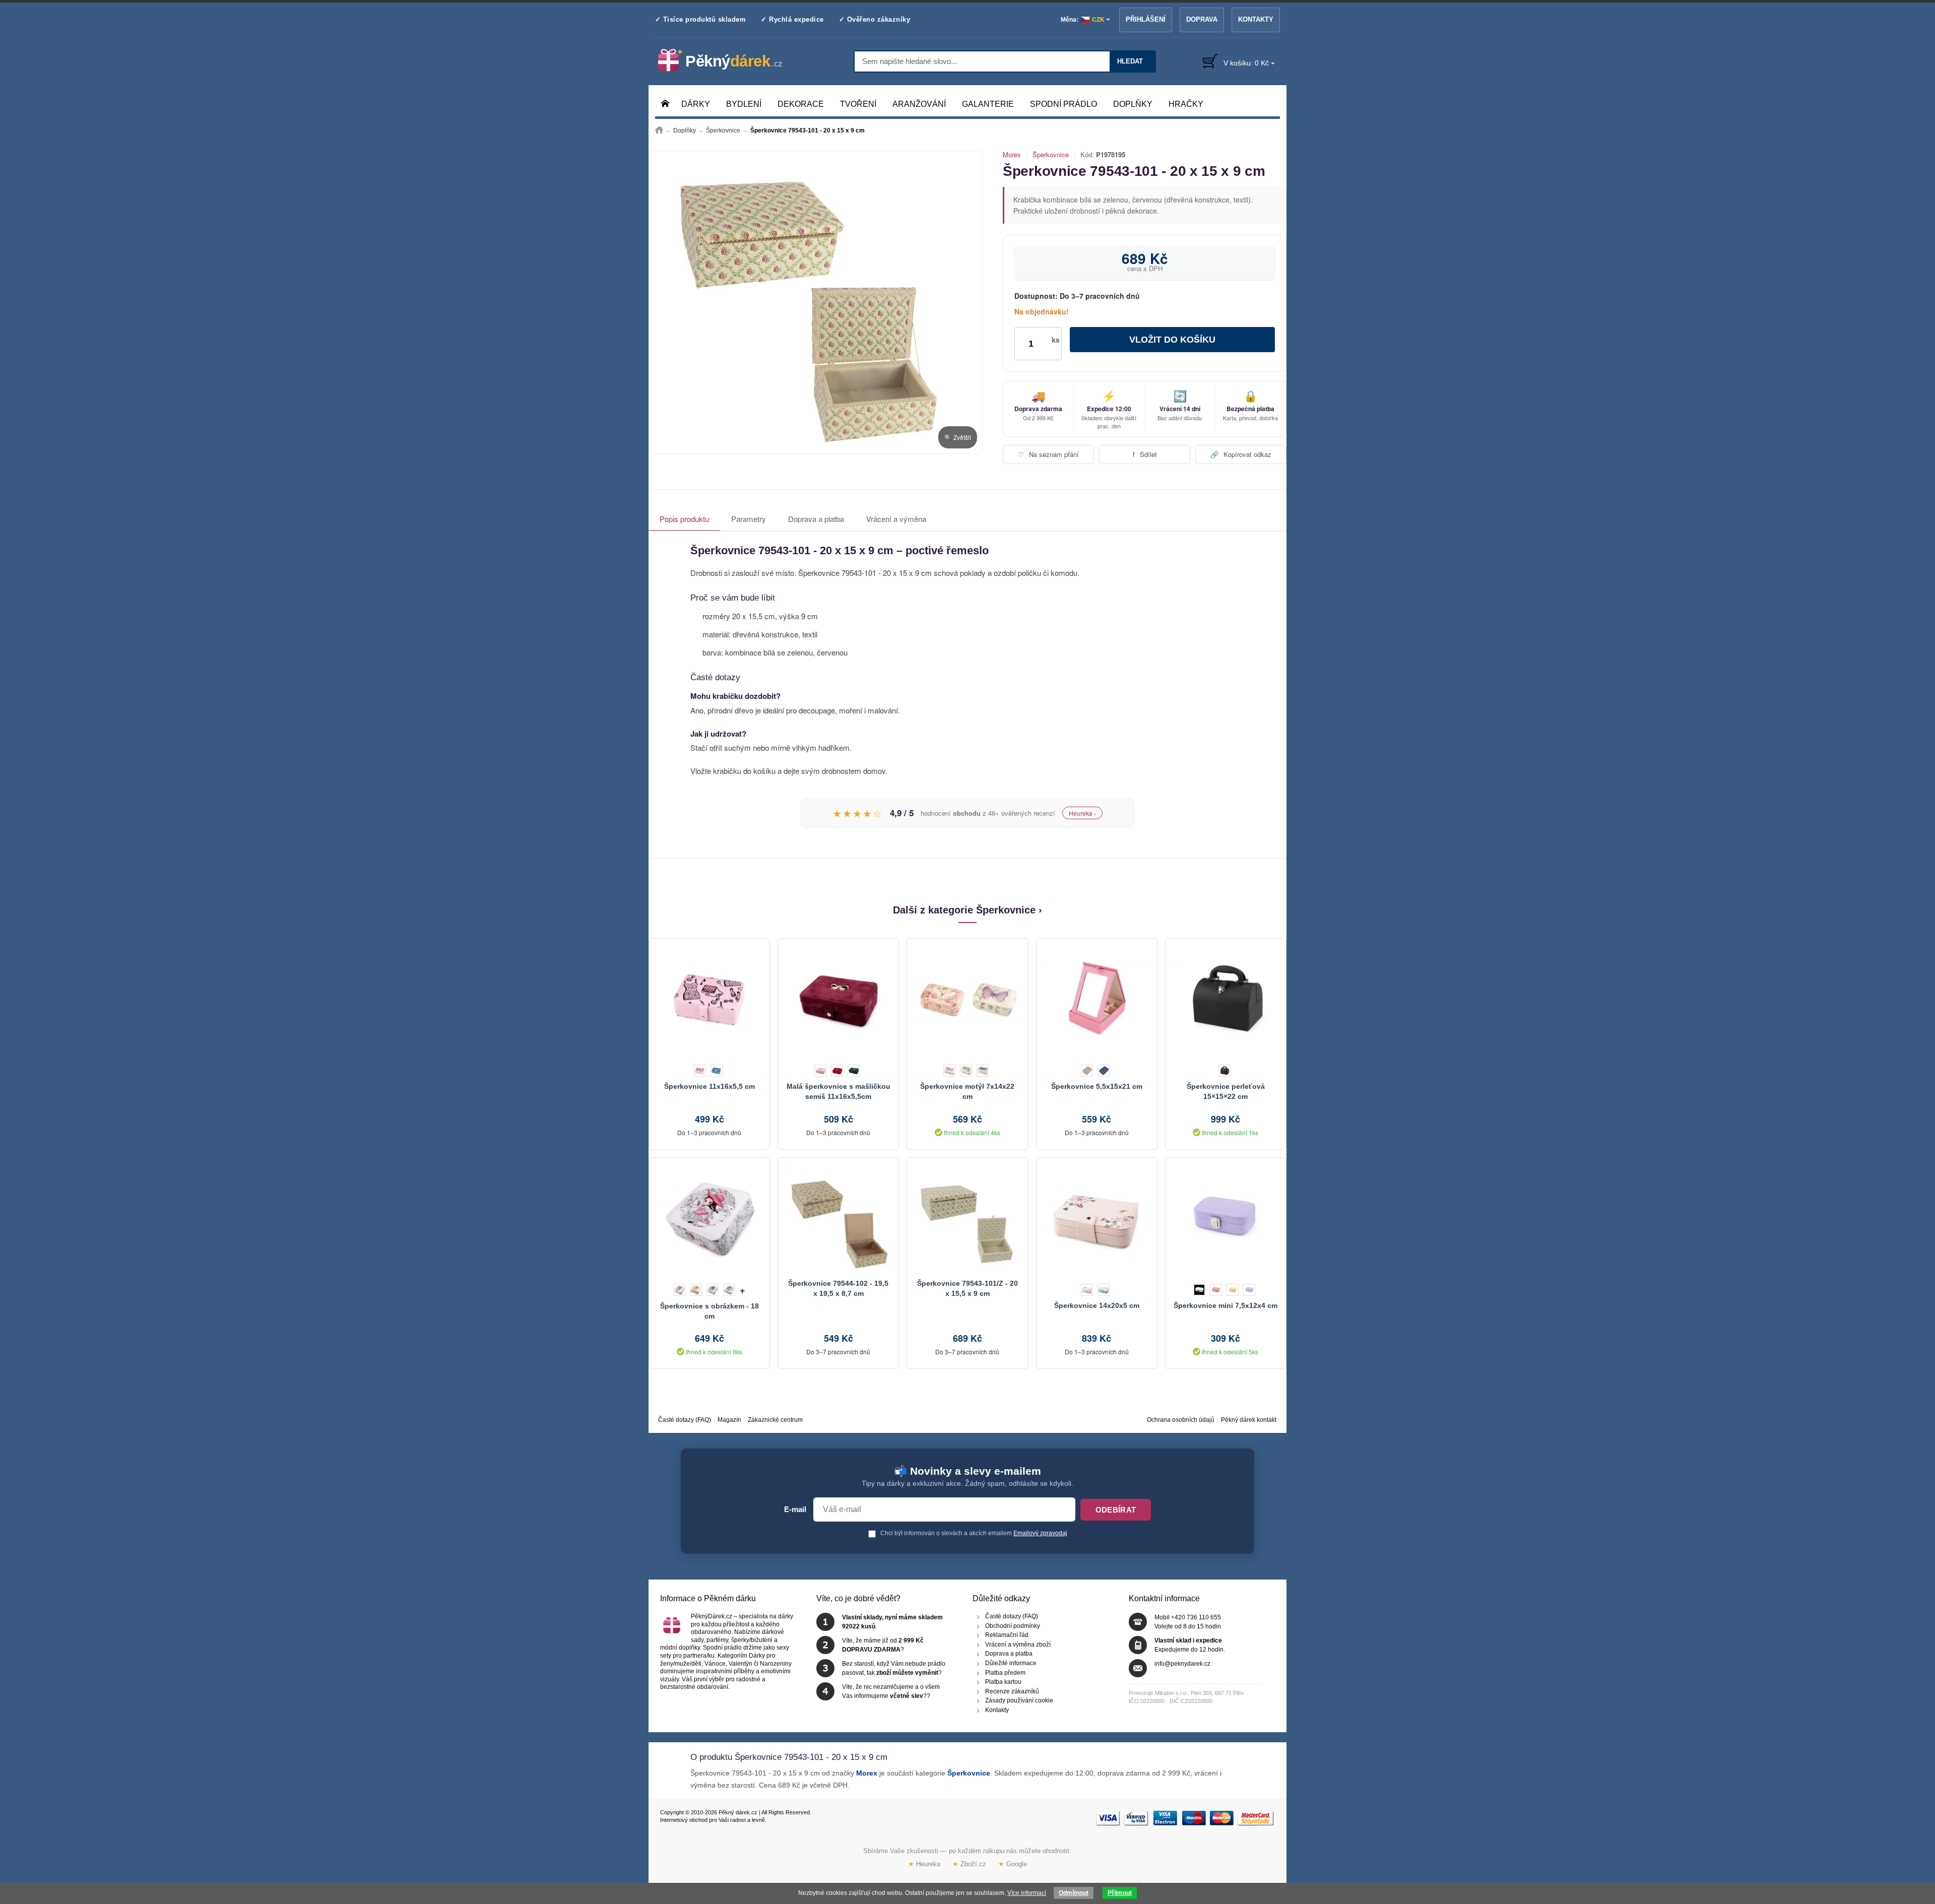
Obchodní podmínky (1013, 1626)
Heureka (924, 1863)
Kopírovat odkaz (1241, 454)
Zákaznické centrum (775, 1420)
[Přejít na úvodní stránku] (659, 130)
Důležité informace (1011, 1663)
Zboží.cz (969, 1863)
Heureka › (1082, 813)
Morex (1012, 155)
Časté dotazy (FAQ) (685, 1420)
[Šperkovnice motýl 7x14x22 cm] (967, 999)
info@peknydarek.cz (1182, 1664)
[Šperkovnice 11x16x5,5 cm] (709, 999)
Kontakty (1256, 19)
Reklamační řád (1007, 1635)
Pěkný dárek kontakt (1249, 1420)
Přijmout (1120, 1893)
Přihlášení (1146, 19)
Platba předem (1005, 1673)
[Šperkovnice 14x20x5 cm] (1097, 1218)
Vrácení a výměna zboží (1018, 1645)
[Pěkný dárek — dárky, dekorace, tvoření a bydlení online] (728, 60)
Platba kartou (1003, 1682)
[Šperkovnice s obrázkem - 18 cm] (709, 1218)
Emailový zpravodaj (1040, 1533)
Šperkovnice (1051, 155)
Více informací (1027, 1893)
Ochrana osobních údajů (1181, 1420)
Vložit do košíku (1172, 340)
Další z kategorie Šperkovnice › (967, 910)
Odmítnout (1074, 1893)
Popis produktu (684, 519)
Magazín (729, 1420)
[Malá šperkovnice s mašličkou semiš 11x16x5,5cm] (838, 999)
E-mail (795, 1509)
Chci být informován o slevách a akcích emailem (973, 1533)
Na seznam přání (1048, 454)
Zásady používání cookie (1019, 1701)
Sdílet (1145, 454)
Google (1013, 1863)
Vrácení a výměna (896, 519)
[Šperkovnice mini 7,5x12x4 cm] (1226, 1218)
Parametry (749, 519)
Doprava (1202, 19)
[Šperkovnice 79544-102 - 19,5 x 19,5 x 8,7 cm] (838, 1218)
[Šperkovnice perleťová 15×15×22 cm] (1226, 999)
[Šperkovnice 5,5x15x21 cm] (1097, 999)
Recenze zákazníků (1012, 1691)
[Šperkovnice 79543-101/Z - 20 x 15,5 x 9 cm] (967, 1218)
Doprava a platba (816, 519)
